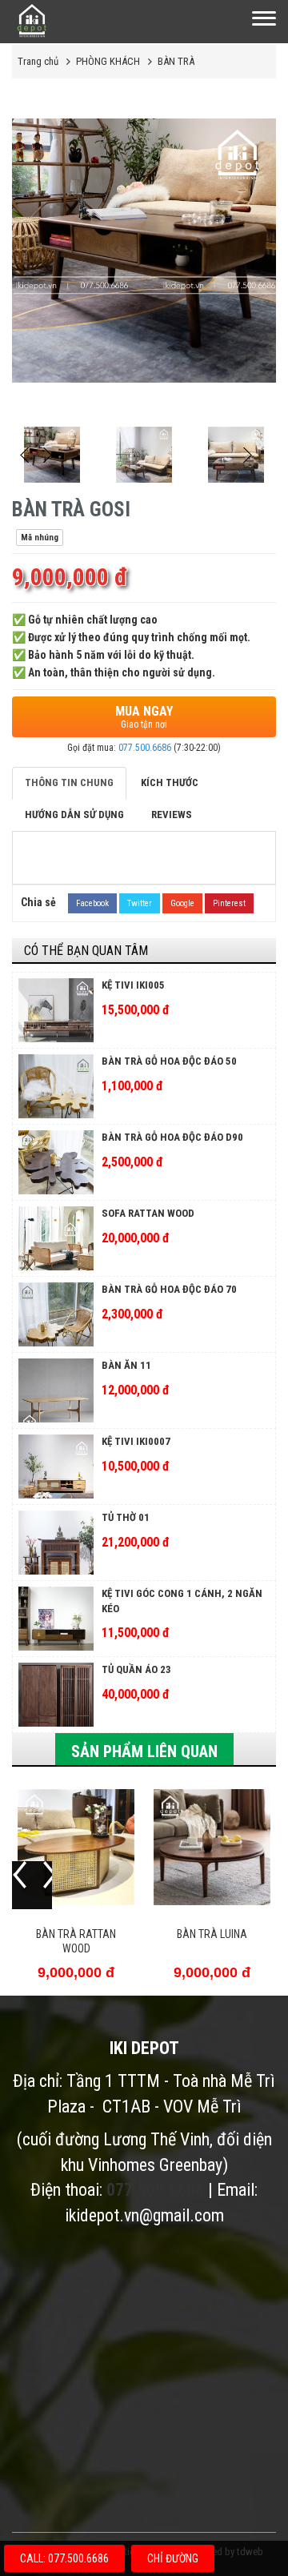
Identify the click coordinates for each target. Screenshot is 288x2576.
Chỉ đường (173, 2558)
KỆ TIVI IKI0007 (136, 1441)
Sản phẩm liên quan (144, 1751)
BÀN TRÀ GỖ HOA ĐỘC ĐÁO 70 (169, 1289)
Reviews (172, 815)
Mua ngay (144, 717)
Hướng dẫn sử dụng (74, 815)
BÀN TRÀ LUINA (212, 1934)
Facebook (92, 903)
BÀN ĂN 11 (126, 1365)
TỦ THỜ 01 (126, 1517)
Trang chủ (38, 61)
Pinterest (229, 903)
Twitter (140, 903)
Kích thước (170, 782)
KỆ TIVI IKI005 (133, 985)
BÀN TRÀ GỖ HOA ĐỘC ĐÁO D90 (172, 1137)
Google (182, 903)
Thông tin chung (69, 782)
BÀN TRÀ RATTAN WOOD (76, 1941)
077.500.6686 (145, 748)
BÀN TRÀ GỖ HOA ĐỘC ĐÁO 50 (169, 1061)
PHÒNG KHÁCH (108, 61)
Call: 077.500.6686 (64, 2558)
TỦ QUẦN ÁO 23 (136, 1669)
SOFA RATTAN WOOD (148, 1213)
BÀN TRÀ (176, 61)
